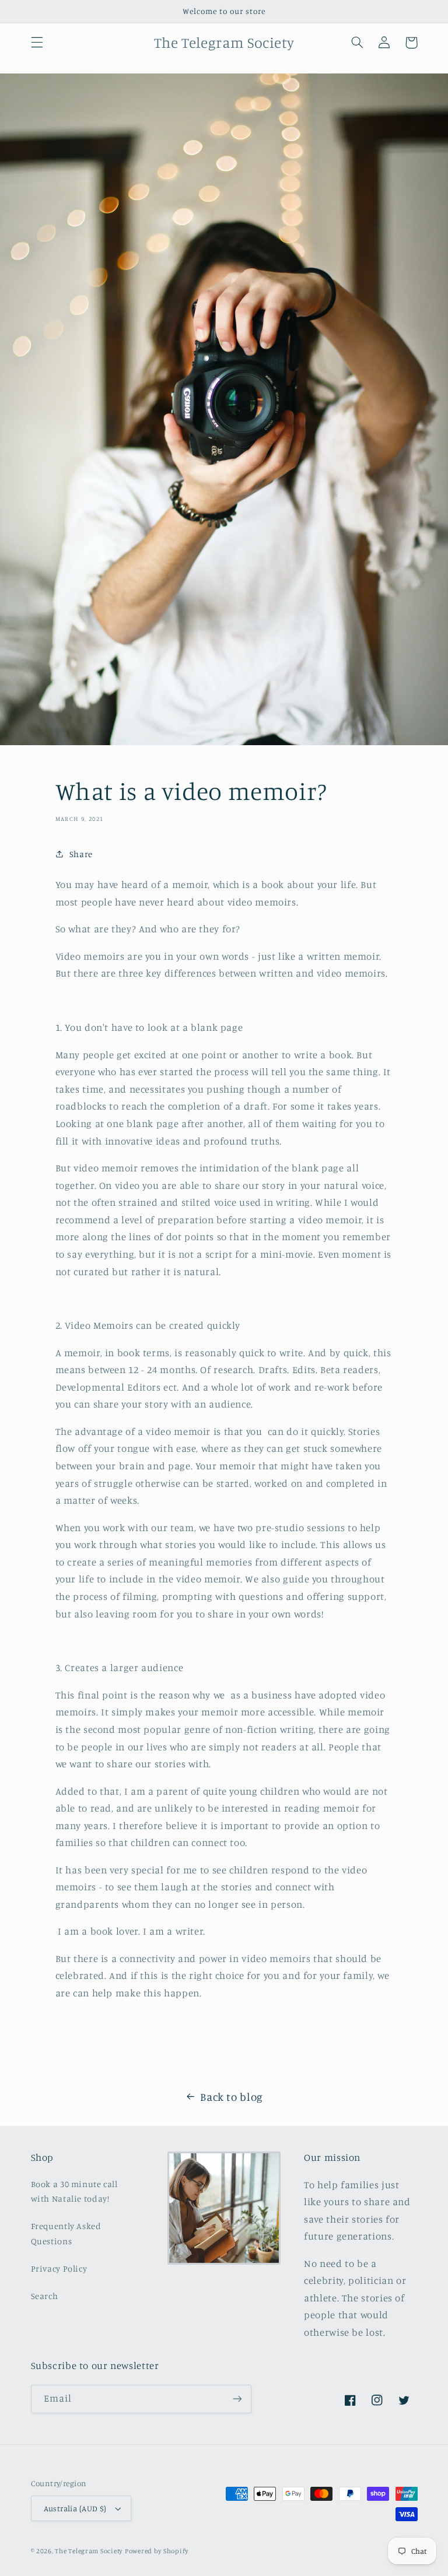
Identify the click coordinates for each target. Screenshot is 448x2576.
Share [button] (81, 854)
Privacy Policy (59, 2268)
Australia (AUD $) (75, 2508)
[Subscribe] (237, 2399)
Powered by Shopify (157, 2551)
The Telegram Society (89, 2551)
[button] (37, 43)
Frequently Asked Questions (66, 2233)
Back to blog (232, 2096)
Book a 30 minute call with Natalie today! (74, 2191)
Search (45, 2296)
